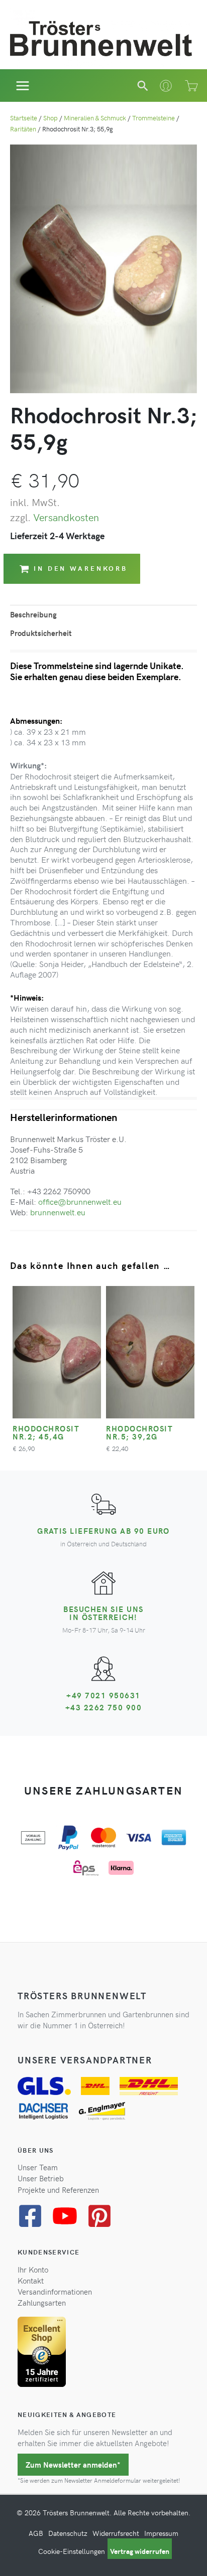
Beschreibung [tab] (33, 614)
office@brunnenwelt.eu (80, 1201)
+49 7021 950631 (103, 1695)
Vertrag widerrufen (140, 2551)
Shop (50, 118)
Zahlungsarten (42, 2303)
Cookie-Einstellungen (72, 2551)
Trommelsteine (153, 118)
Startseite (24, 118)
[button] (143, 86)
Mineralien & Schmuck (95, 118)
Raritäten (23, 129)
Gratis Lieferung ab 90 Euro (103, 1531)
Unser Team (38, 2167)
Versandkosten (66, 517)
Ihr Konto (33, 2270)
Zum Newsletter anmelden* (73, 2465)
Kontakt (31, 2281)
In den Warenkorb (81, 568)
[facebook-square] (34, 2216)
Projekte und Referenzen (58, 2190)
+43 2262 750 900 (104, 1707)
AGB (36, 2533)
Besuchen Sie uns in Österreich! (103, 1613)
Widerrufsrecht (116, 2533)
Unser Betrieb (41, 2178)
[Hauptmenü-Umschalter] (23, 86)
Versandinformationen (55, 2292)
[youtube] (69, 2216)
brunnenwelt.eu (58, 1212)
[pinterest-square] (103, 2216)
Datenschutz (68, 2533)
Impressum (161, 2533)
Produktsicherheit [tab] (41, 633)
